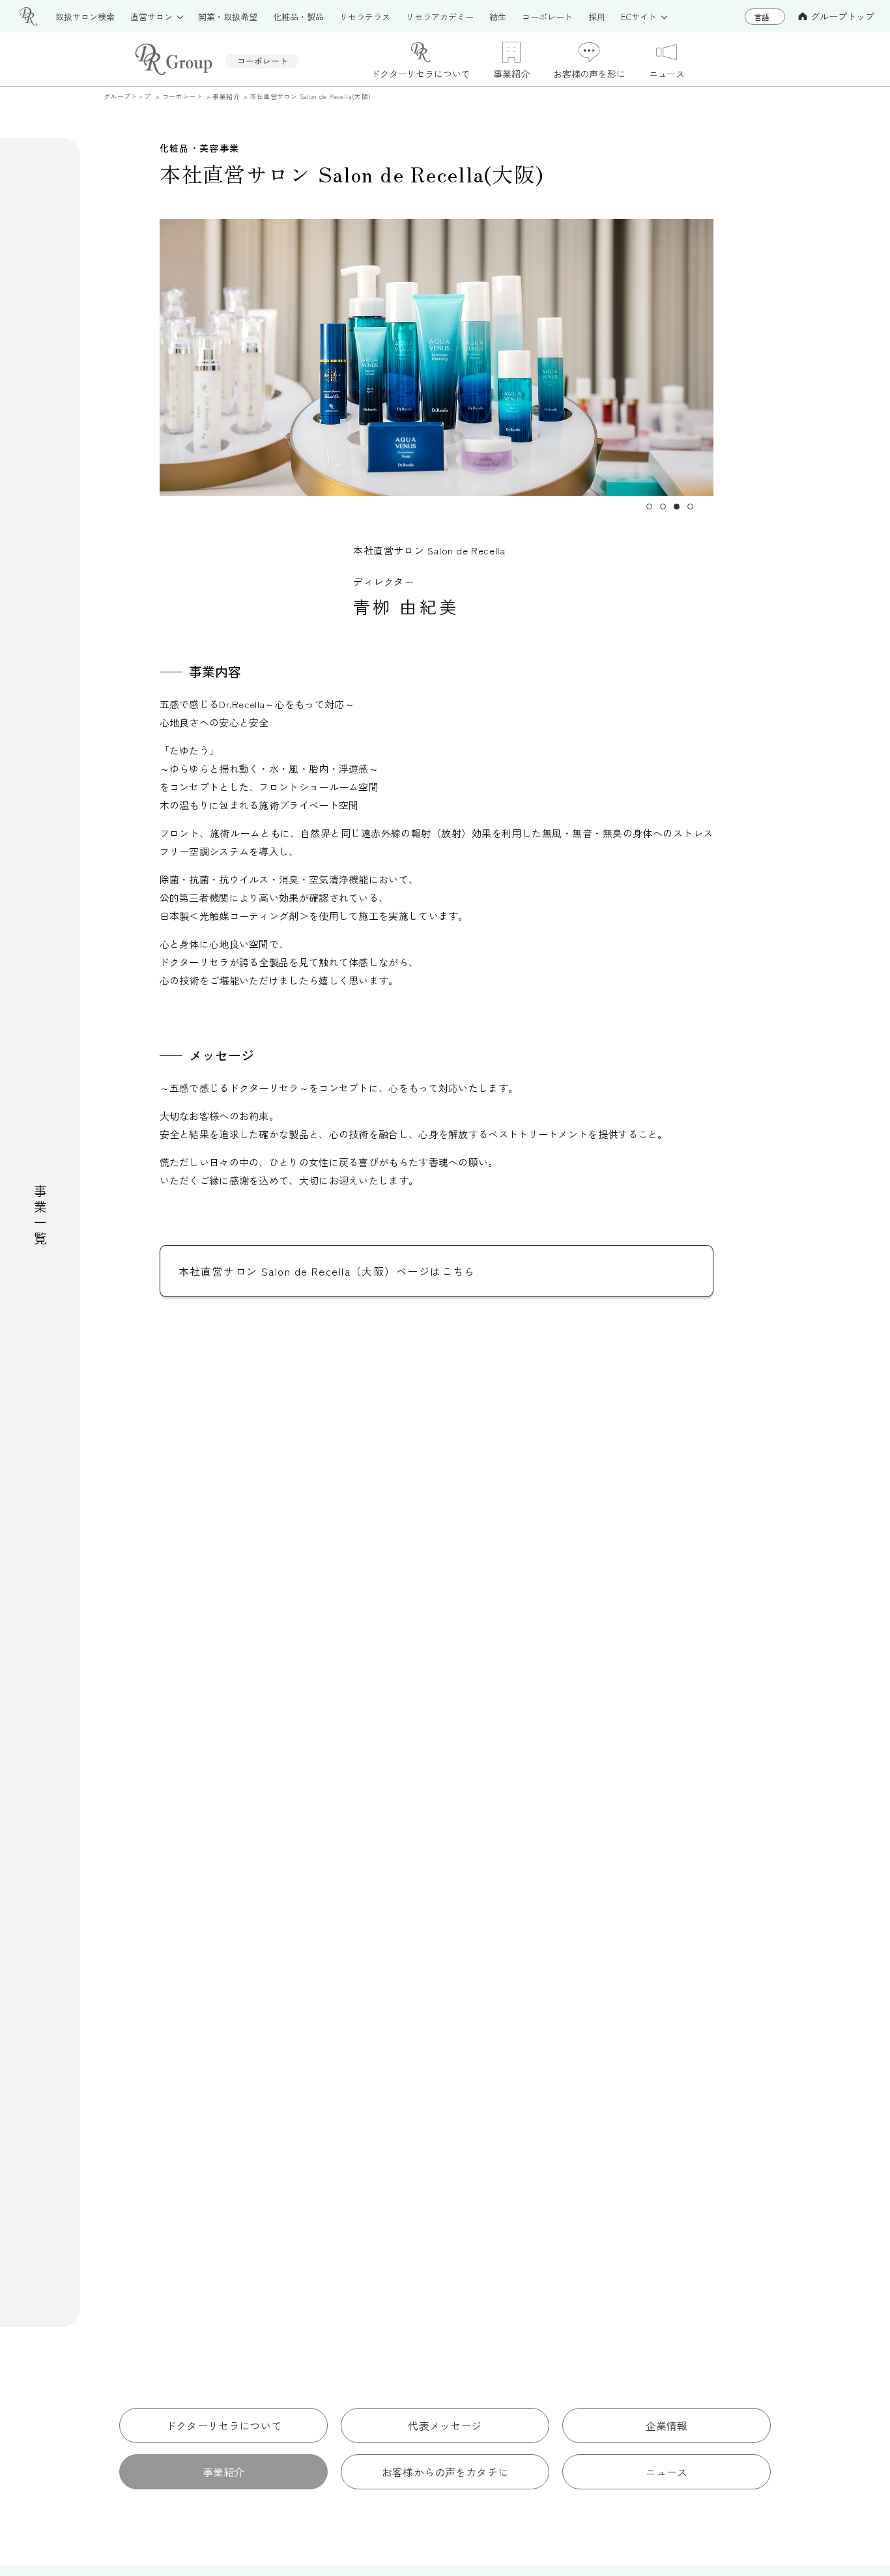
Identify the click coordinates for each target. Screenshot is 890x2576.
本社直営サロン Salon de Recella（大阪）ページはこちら (327, 1271)
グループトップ (842, 16)
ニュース (667, 2472)
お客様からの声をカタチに (445, 2472)
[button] (649, 507)
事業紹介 (224, 2472)
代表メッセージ (445, 2426)
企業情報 (667, 2426)
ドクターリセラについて (223, 2426)
